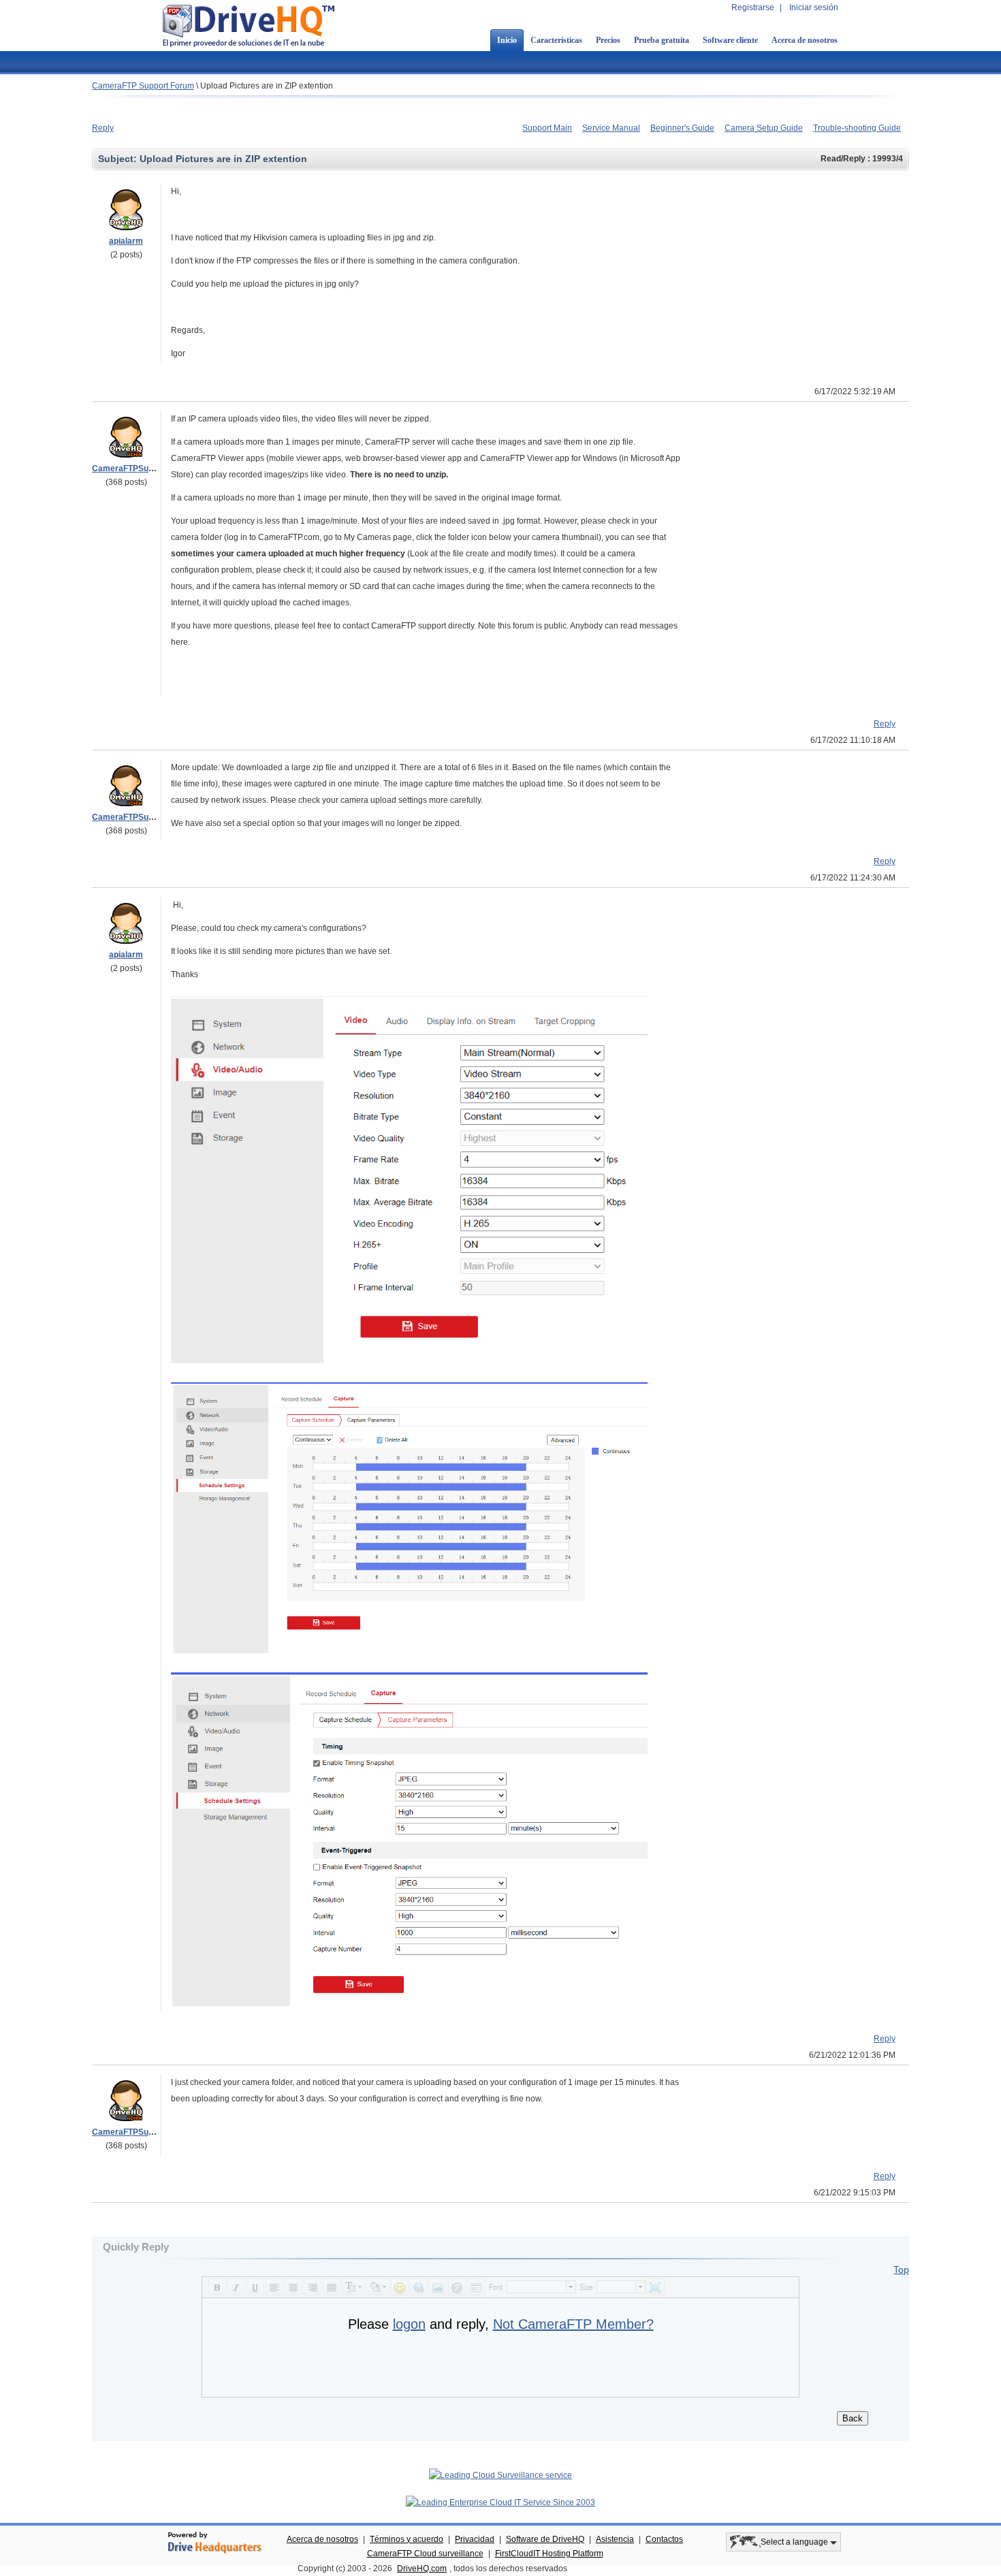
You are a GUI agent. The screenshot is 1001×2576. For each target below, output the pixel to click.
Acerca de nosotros (805, 40)
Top (901, 2270)
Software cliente (730, 40)
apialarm (126, 241)
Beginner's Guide (682, 128)
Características (556, 40)
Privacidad (475, 2539)
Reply (103, 128)
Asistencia (615, 2539)
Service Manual (611, 128)
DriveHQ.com (422, 2569)
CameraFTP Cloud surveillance (425, 2554)
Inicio (507, 40)
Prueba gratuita (662, 40)
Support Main (547, 128)
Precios (608, 40)
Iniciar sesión (814, 7)
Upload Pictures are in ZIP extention (267, 86)
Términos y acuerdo (407, 2539)
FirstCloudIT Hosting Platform (549, 2554)
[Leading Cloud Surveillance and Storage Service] (500, 2475)
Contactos (664, 2539)
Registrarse (753, 7)
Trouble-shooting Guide (857, 128)
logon (409, 2324)
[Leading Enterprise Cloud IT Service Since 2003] (500, 2502)
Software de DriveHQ (545, 2539)
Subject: (119, 159)
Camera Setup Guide (764, 128)
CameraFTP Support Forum (143, 86)
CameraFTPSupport (130, 468)
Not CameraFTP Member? (573, 2324)
